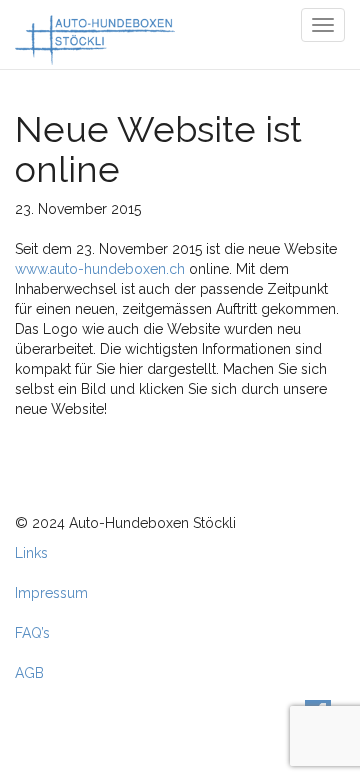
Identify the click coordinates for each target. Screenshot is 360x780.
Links (31, 553)
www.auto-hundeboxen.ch (100, 269)
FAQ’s (32, 633)
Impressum (51, 593)
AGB (29, 673)
